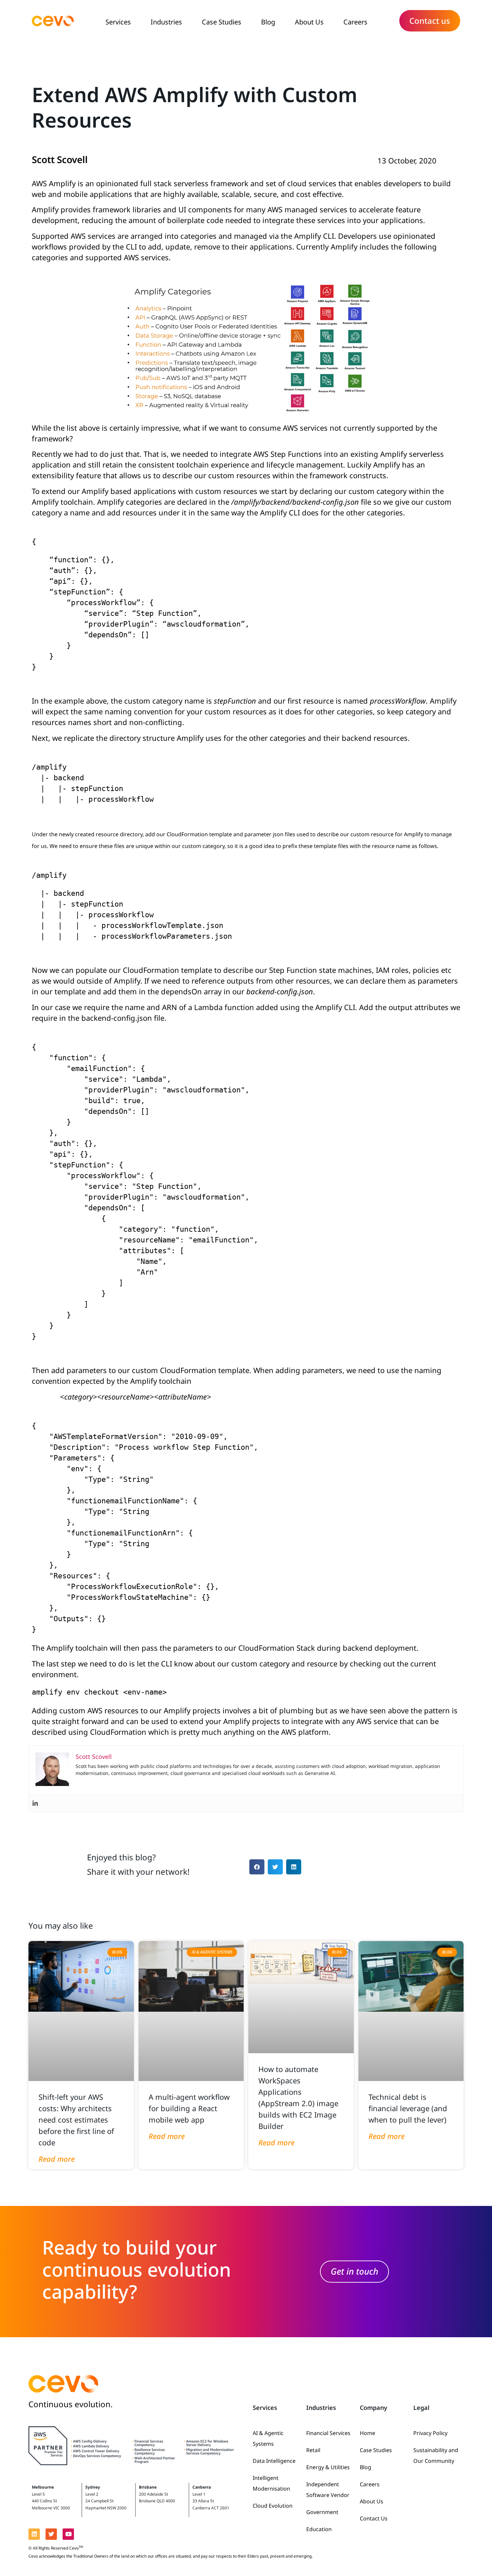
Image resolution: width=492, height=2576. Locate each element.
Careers (355, 22)
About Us (309, 22)
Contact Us (374, 2518)
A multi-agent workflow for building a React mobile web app (189, 2108)
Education (319, 2529)
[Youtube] (68, 2534)
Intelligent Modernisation (271, 2483)
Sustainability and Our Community (436, 2455)
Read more (57, 2159)
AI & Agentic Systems (268, 2438)
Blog (268, 22)
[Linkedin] (35, 1803)
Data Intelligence (274, 2461)
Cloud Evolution (273, 2506)
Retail (313, 2450)
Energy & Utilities (328, 2467)
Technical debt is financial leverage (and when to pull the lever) (408, 2108)
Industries (166, 22)
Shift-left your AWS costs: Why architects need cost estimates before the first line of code (76, 2120)
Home (367, 2433)
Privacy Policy (430, 2433)
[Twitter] (51, 2534)
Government (322, 2512)
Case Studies (222, 22)
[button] (257, 1867)
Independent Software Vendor (328, 2490)
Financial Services (328, 2433)
